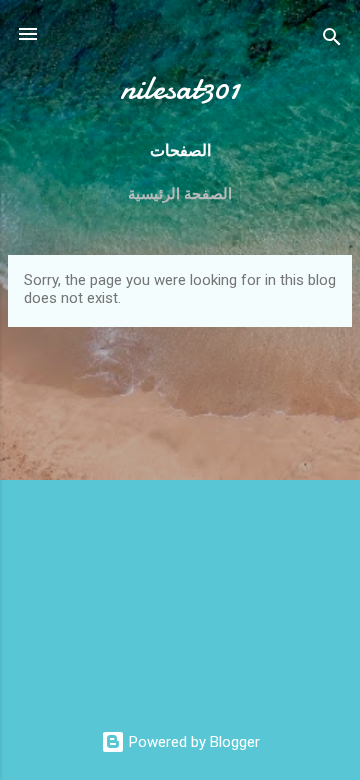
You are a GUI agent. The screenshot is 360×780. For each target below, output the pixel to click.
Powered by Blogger (192, 742)
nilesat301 (180, 88)
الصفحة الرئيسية (180, 194)
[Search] (332, 40)
